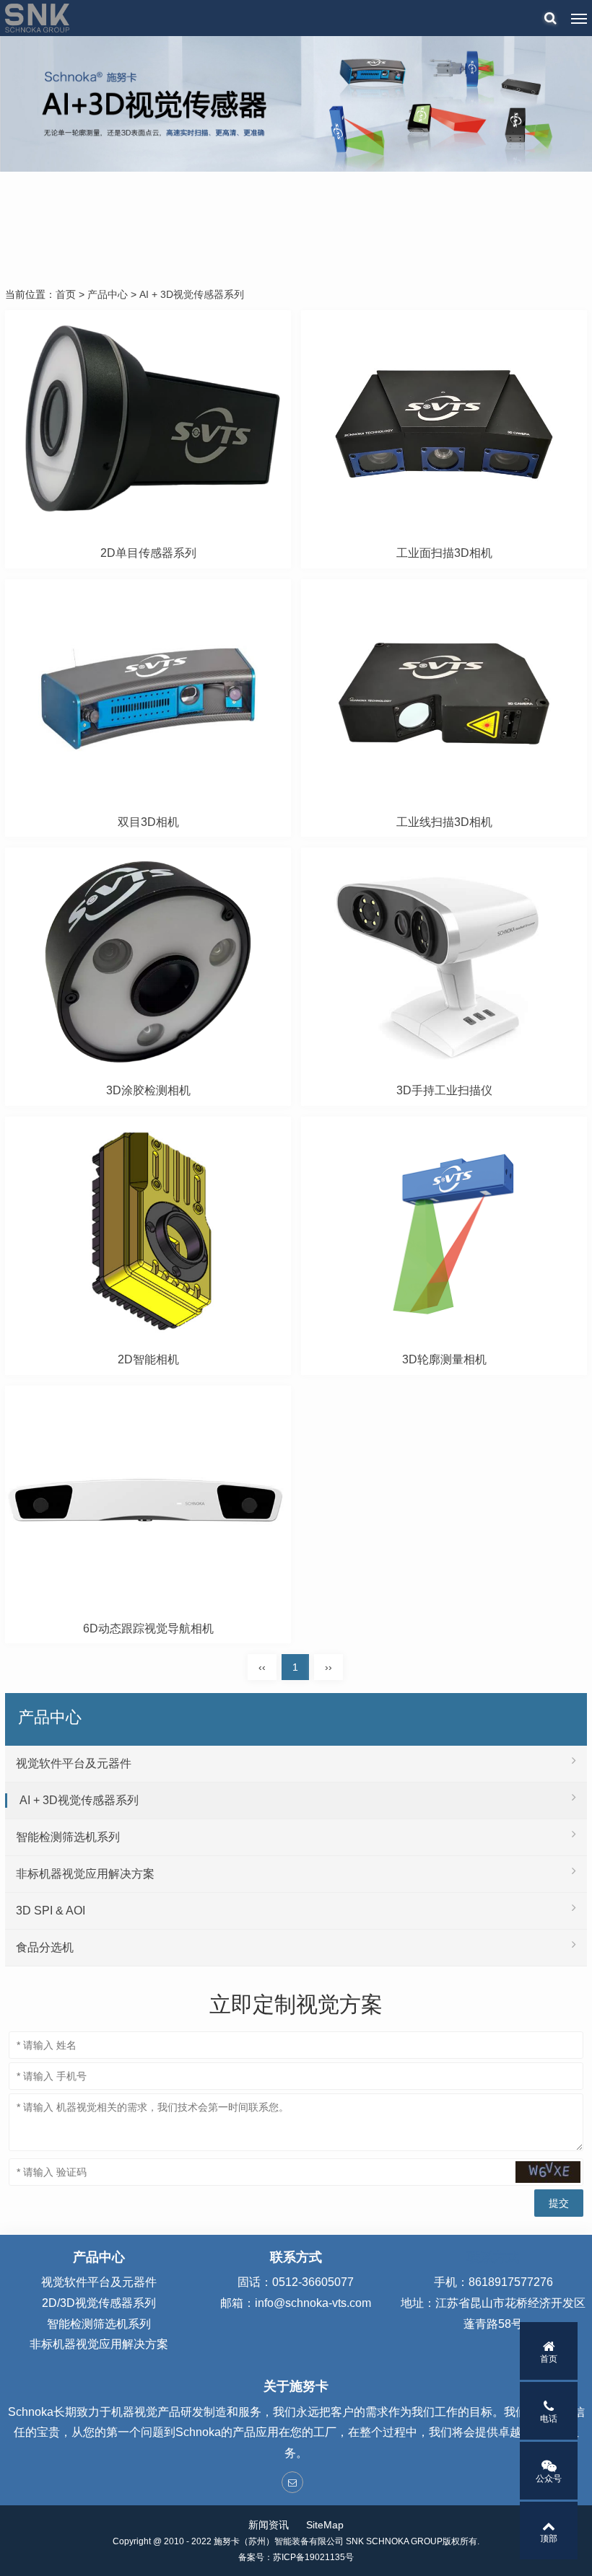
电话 (549, 2419)
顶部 (549, 2538)
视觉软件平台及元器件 (74, 1763)
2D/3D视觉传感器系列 (99, 2303)
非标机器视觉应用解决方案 (85, 1874)
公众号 (549, 2479)
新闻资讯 (269, 2525)
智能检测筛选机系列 (68, 1837)
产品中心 (108, 294)
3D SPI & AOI (51, 1911)
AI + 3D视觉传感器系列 (192, 294)
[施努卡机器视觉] (37, 18)
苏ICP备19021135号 (313, 2557)
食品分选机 (45, 1947)
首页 (66, 294)
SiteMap (325, 2525)
